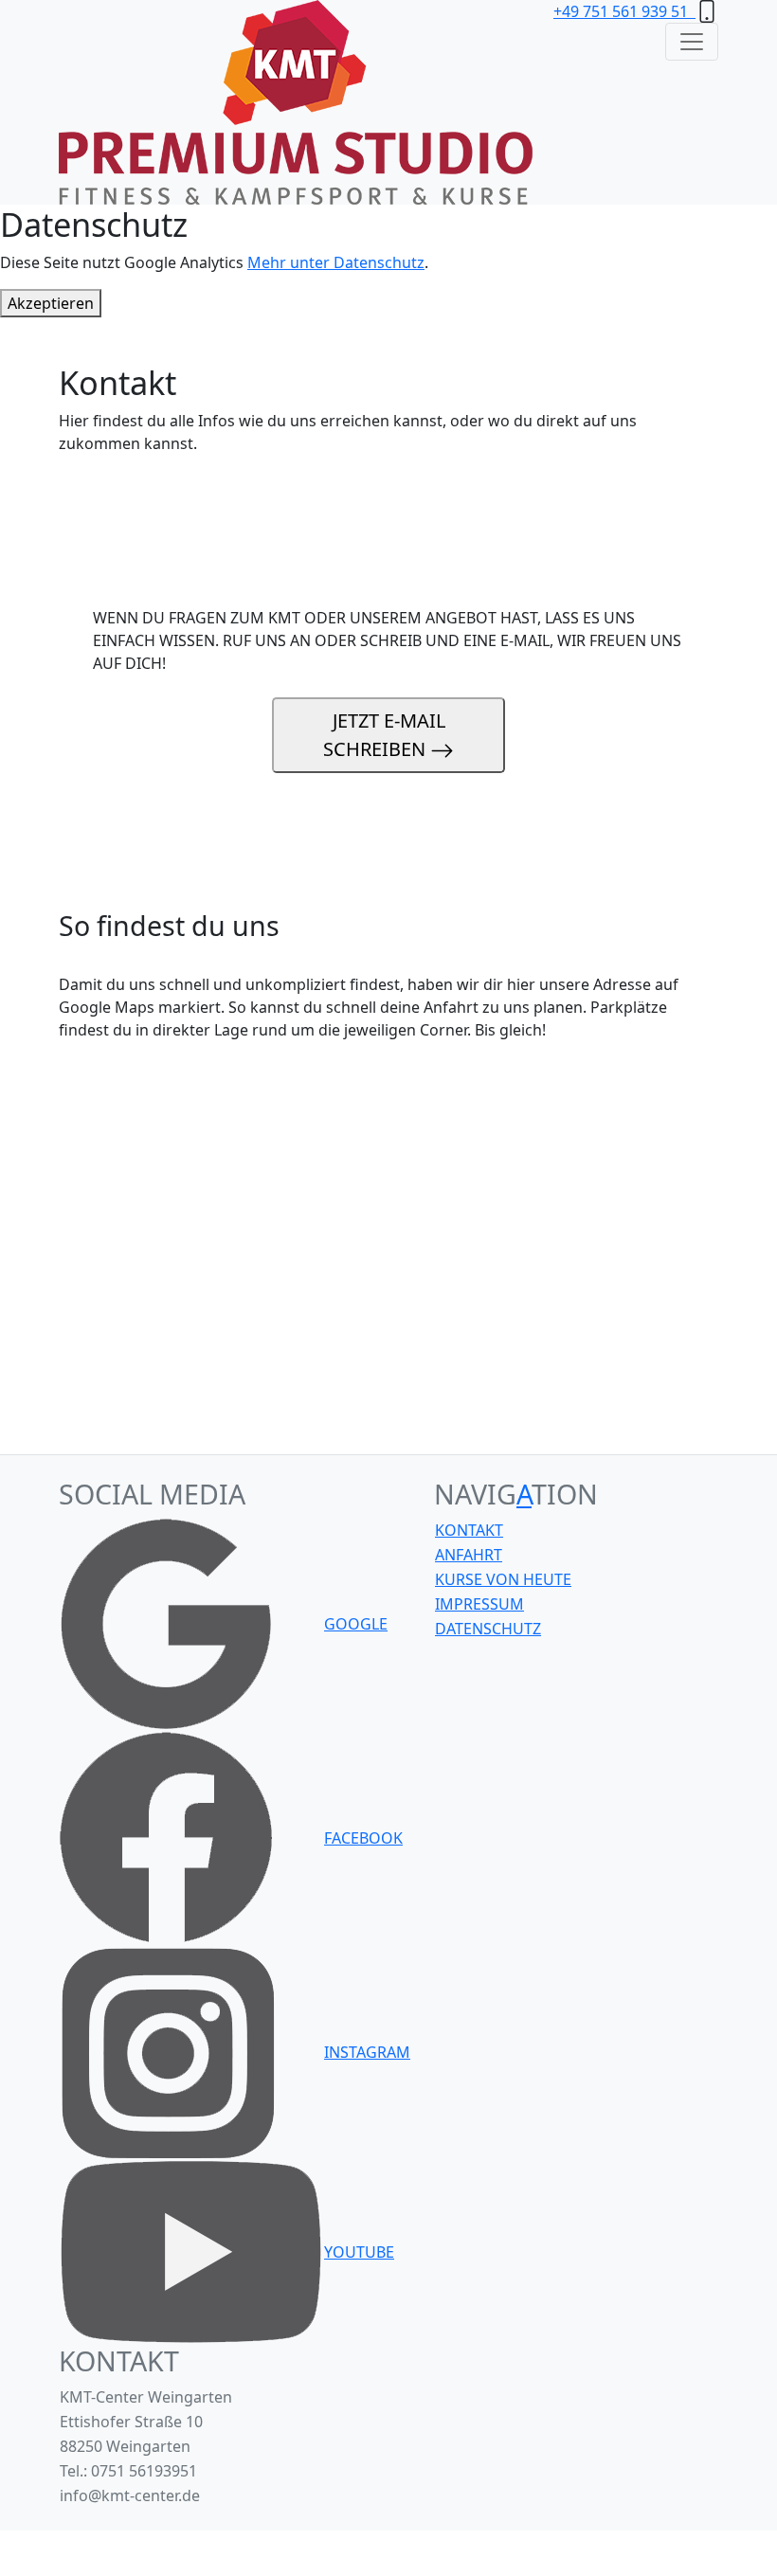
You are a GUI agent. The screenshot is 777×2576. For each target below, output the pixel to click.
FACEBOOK (363, 1838)
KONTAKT (469, 1530)
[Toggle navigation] (692, 42)
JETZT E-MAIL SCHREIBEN (384, 735)
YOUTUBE (359, 2252)
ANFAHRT (469, 1555)
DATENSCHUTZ (488, 1629)
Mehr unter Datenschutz (336, 262)
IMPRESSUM (479, 1604)
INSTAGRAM (367, 2052)
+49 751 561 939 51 (624, 11)
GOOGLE (356, 1624)
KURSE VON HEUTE (503, 1579)
